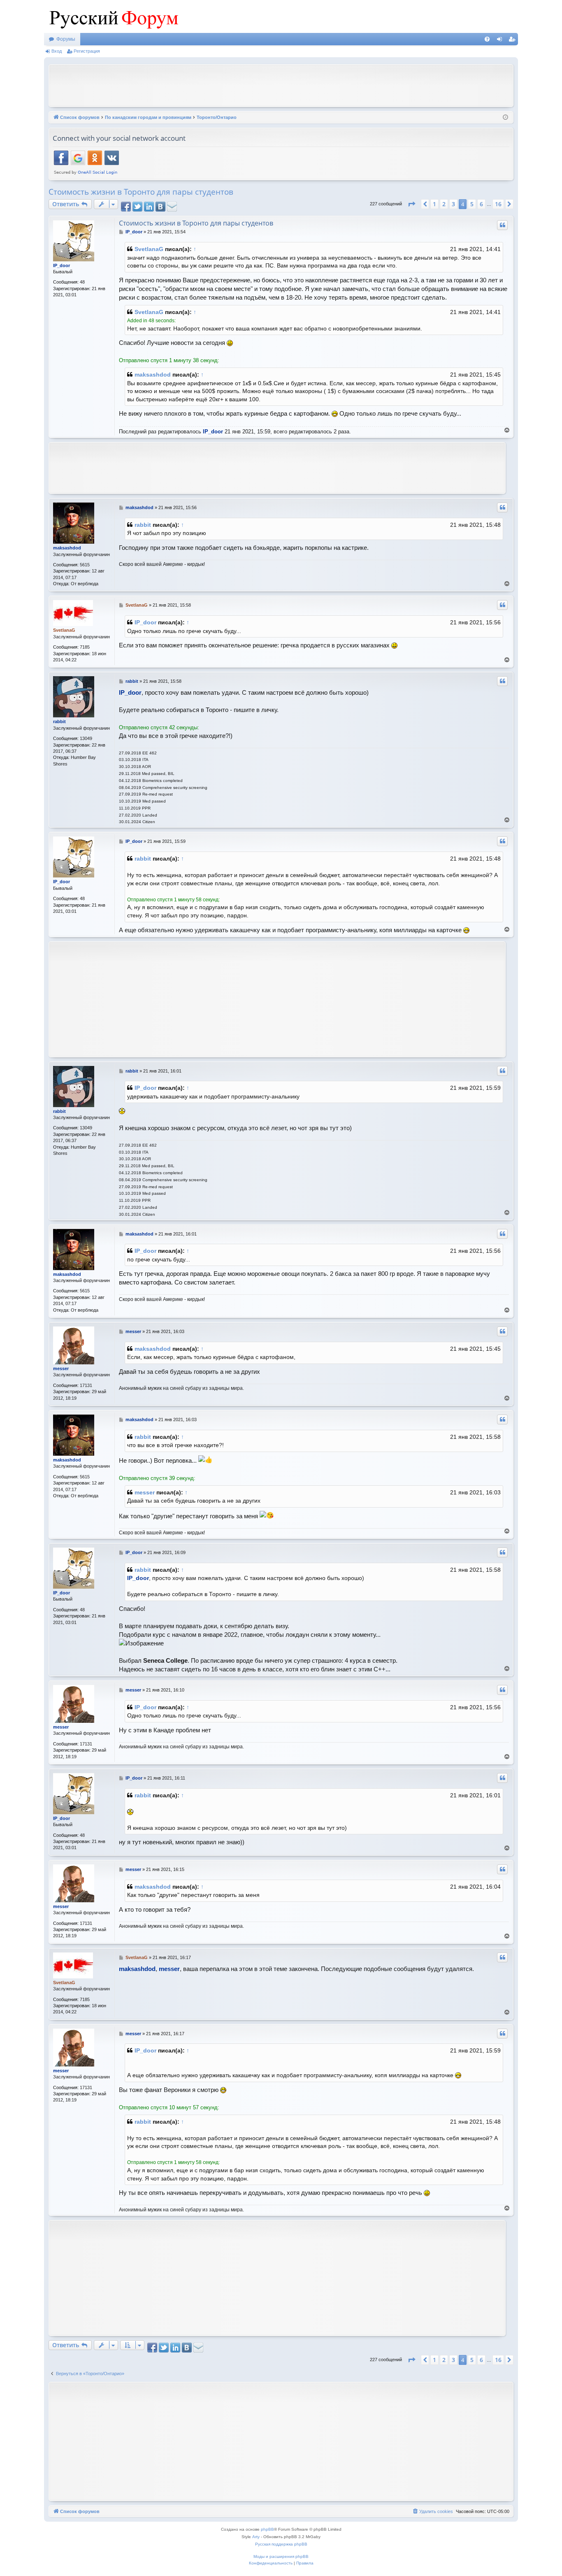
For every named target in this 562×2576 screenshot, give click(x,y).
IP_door (62, 265)
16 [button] (498, 204)
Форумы (66, 39)
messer (61, 1368)
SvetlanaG (149, 249)
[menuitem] (487, 39)
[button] (411, 204)
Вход (57, 51)
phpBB (267, 2529)
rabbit (143, 525)
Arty (256, 2537)
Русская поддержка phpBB (281, 2544)
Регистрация (87, 51)
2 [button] (444, 204)
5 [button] (472, 204)
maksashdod (153, 375)
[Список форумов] (112, 16)
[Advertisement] (281, 85)
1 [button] (434, 204)
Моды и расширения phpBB (281, 2556)
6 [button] (481, 204)
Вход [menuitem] (501, 41)
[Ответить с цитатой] (502, 225)
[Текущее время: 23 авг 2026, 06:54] (505, 118)
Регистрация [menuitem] (513, 41)
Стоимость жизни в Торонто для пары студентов (141, 192)
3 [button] (453, 204)
